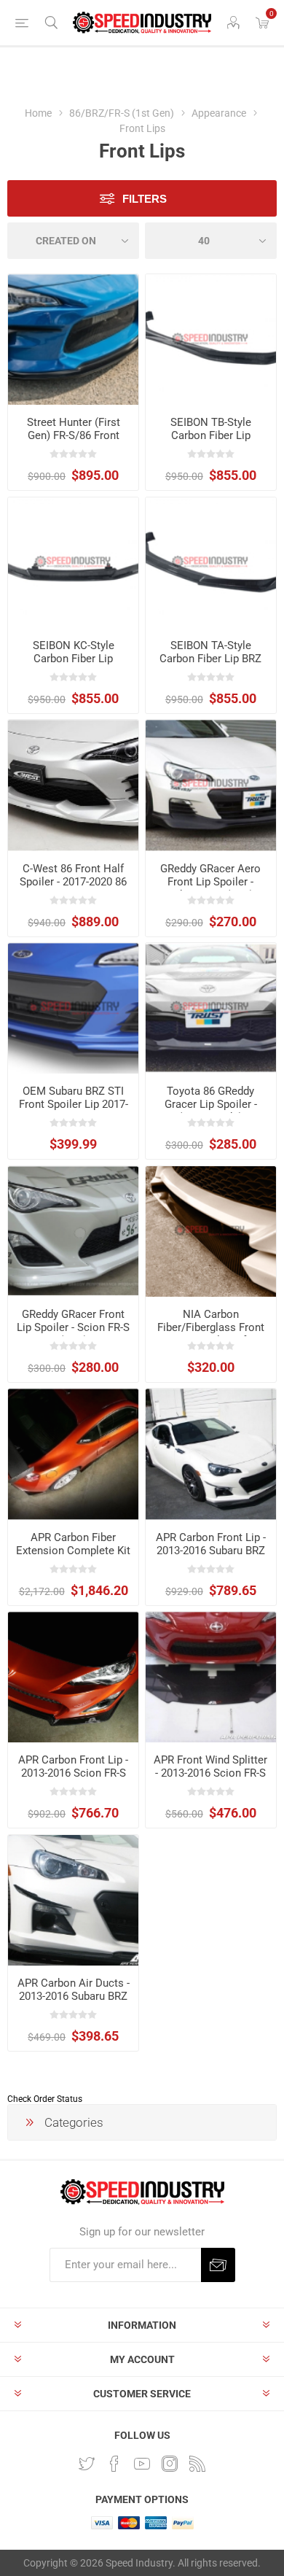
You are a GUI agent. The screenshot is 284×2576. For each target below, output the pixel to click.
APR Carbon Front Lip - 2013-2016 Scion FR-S (73, 1766)
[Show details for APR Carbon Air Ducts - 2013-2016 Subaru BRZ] (73, 1900)
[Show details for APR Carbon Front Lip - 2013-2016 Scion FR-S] (73, 1677)
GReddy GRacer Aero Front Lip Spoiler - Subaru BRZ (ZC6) (210, 882)
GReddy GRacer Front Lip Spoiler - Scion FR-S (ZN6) (73, 1327)
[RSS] (197, 2464)
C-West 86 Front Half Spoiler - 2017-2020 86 (73, 875)
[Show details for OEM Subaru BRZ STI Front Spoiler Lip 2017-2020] (73, 1008)
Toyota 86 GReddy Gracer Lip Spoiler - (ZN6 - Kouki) (211, 1104)
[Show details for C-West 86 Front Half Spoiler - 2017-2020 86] (73, 785)
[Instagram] (170, 2464)
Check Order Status (45, 2099)
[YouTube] (142, 2464)
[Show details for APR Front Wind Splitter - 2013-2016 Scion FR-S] (211, 1677)
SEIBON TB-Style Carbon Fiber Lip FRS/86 (211, 435)
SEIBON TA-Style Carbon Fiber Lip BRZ (210, 652)
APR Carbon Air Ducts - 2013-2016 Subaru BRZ (74, 1990)
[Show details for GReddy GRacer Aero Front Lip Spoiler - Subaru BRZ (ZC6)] (211, 785)
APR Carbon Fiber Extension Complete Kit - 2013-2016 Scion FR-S (73, 1551)
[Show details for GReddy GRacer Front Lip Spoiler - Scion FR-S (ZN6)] (73, 1231)
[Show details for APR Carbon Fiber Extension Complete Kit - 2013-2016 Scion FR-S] (73, 1454)
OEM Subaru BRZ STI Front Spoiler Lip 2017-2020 (74, 1104)
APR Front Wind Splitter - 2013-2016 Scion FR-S (210, 1766)
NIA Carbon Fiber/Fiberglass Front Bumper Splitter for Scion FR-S (211, 1334)
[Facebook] (114, 2464)
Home (38, 113)
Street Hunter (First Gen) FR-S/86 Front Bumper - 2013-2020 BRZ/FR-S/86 (73, 442)
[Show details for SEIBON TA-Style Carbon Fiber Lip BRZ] (211, 563)
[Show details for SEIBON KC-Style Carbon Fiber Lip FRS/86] (73, 563)
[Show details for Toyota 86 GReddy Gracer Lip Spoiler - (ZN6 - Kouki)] (211, 1008)
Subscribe (218, 2265)
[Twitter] (87, 2464)
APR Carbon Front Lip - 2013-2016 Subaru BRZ (211, 1544)
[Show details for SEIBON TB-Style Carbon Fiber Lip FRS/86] (211, 340)
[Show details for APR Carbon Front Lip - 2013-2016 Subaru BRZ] (211, 1454)
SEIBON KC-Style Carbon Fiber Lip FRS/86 (74, 659)
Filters (145, 199)
